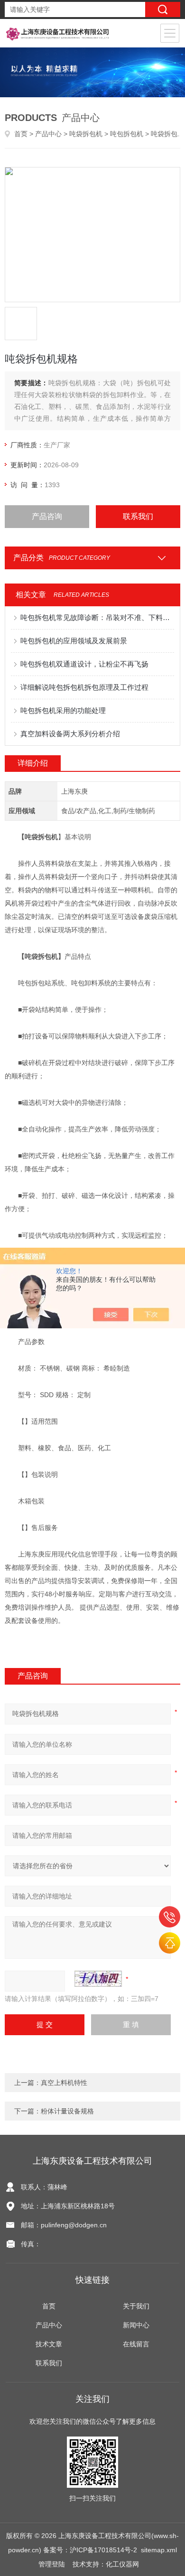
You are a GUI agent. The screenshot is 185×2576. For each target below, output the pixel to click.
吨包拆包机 (127, 134)
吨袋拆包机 (86, 134)
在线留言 (136, 2344)
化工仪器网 (122, 2564)
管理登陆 (52, 2564)
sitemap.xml (159, 2550)
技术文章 (49, 2344)
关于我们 (136, 2306)
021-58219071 (170, 1917)
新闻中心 (136, 2325)
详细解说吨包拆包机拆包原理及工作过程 (84, 687)
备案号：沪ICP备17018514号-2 (90, 2550)
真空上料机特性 (64, 2083)
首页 (21, 134)
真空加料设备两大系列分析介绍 (70, 734)
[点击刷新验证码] (98, 1979)
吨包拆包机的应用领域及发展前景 (74, 641)
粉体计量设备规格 (67, 2111)
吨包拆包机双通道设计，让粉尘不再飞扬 (84, 664)
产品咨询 (47, 516)
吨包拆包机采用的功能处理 (63, 710)
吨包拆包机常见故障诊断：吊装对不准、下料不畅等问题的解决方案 (97, 617)
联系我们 (138, 516)
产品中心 (48, 134)
